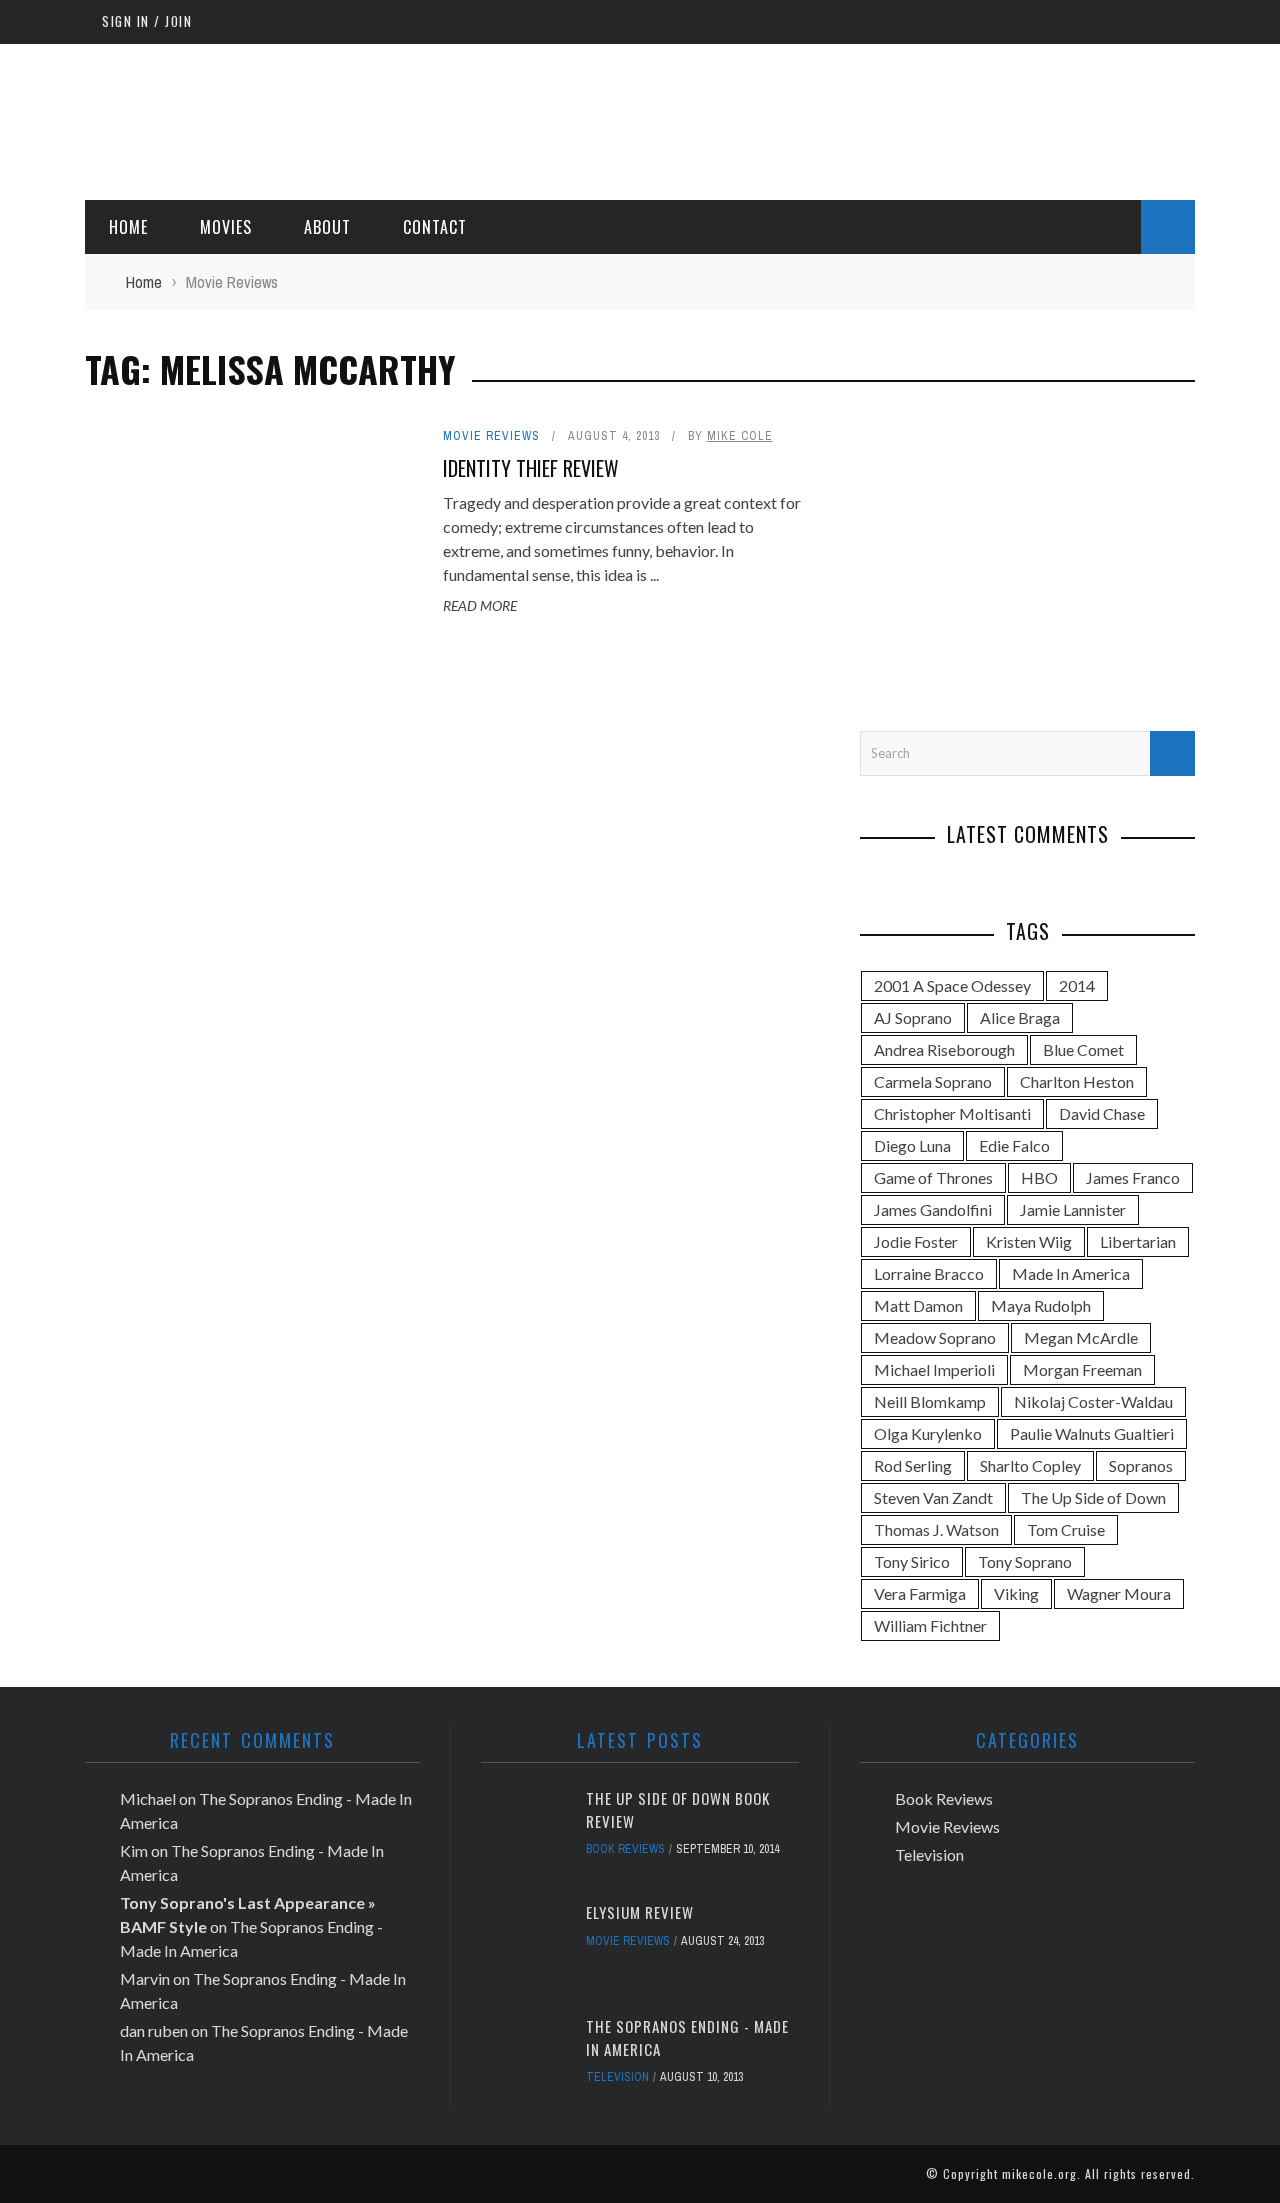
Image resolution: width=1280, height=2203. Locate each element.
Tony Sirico (912, 1561)
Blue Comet (1083, 1049)
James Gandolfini (933, 1209)
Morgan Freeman (1082, 1369)
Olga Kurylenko (928, 1433)
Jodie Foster (916, 1241)
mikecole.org (1039, 2173)
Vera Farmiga (920, 1593)
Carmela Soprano (933, 1081)
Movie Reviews (491, 436)
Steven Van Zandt (933, 1497)
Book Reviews (625, 1849)
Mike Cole (740, 436)
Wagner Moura (1119, 1593)
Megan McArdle (1081, 1337)
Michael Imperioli (934, 1369)
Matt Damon (918, 1305)
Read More (480, 605)
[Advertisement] (831, 119)
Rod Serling (913, 1465)
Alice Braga (1020, 1017)
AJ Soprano (913, 1017)
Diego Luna (912, 1145)
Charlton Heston (1077, 1081)
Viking (1016, 1593)
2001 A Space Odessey (952, 985)
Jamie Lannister (1073, 1209)
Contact (435, 227)
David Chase (1102, 1113)
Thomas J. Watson (936, 1529)
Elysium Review (640, 1912)
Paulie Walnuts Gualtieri (1092, 1433)
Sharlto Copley (1030, 1465)
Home (128, 227)
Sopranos (1141, 1465)
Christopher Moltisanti (952, 1113)
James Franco (1133, 1177)
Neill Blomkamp (930, 1401)
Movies (226, 227)
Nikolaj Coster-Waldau (1093, 1401)
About (327, 227)
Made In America (1071, 1273)
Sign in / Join (147, 21)
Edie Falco (1014, 1145)
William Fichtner (930, 1625)
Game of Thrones (933, 1177)
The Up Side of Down (1093, 1497)
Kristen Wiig (1029, 1241)
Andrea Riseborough (944, 1049)
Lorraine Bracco (929, 1273)
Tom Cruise (1066, 1529)
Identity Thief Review (531, 468)
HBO (1039, 1177)
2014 (1077, 985)
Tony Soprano (1025, 1561)
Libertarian (1138, 1241)
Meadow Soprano (935, 1337)
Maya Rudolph (1041, 1305)
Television (617, 2077)
